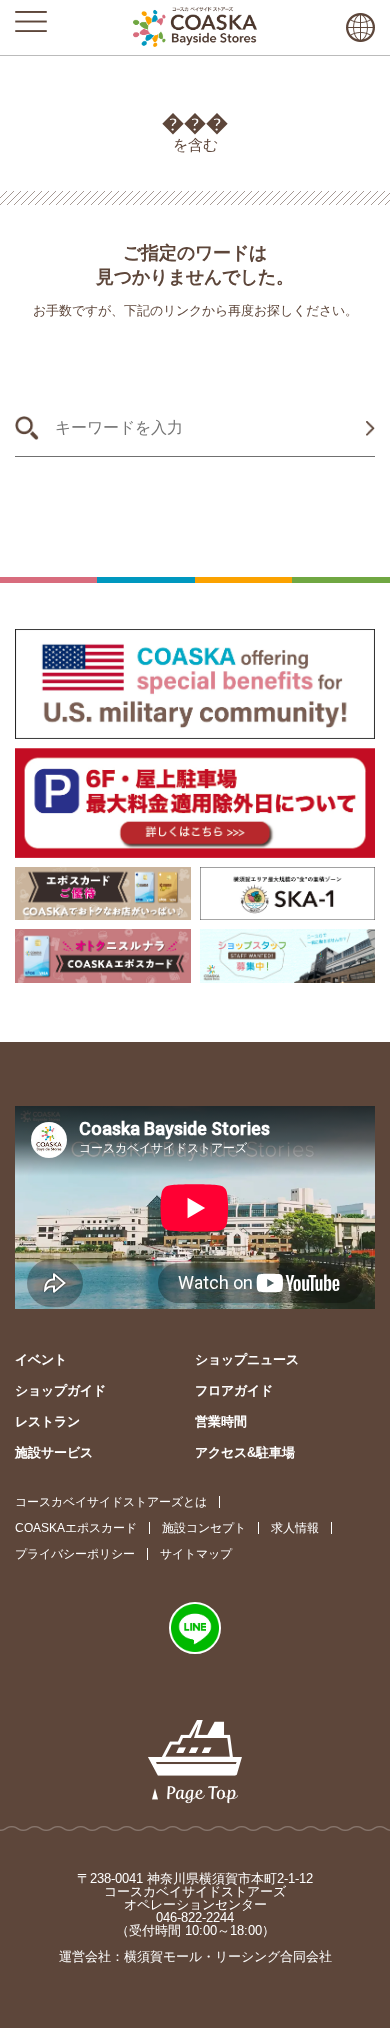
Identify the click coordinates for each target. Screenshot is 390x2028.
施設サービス (54, 1452)
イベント (41, 1359)
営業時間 (221, 1421)
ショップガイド (60, 1390)
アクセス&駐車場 (245, 1452)
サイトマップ (196, 1554)
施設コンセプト (204, 1528)
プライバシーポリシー (75, 1554)
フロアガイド (234, 1390)
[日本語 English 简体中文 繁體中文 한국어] (360, 27)
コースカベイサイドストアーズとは (111, 1502)
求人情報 (295, 1528)
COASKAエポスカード (76, 1528)
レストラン (47, 1421)
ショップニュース (247, 1359)
